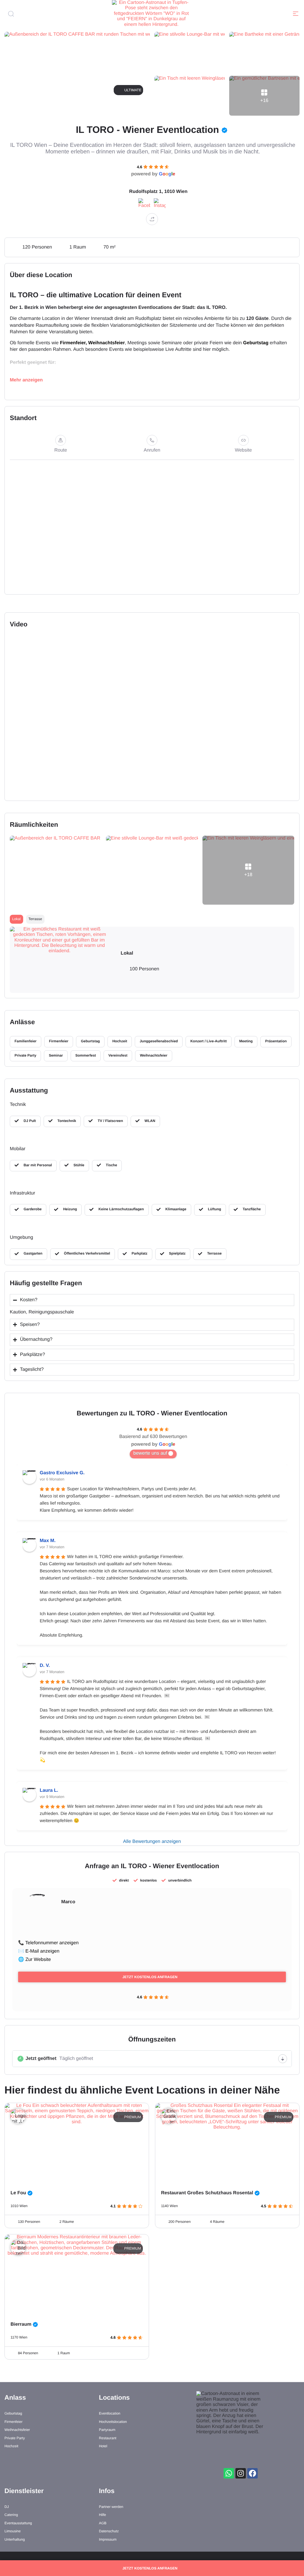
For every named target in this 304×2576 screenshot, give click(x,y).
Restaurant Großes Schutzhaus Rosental (207, 2193)
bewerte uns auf (150, 1453)
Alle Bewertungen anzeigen (152, 1842)
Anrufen (152, 450)
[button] (296, 14)
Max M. (48, 1541)
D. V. (45, 1666)
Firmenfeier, (73, 343)
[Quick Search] (19, 14)
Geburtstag (256, 343)
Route (61, 450)
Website (243, 450)
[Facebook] (252, 2473)
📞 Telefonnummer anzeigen (48, 1943)
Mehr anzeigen (26, 380)
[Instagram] (241, 2473)
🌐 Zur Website (34, 1960)
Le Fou (18, 2193)
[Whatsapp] (229, 2473)
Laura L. (49, 1790)
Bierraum (21, 2324)
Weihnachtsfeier (106, 343)
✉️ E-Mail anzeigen (39, 1951)
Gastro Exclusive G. (62, 1473)
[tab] (16, 919)
